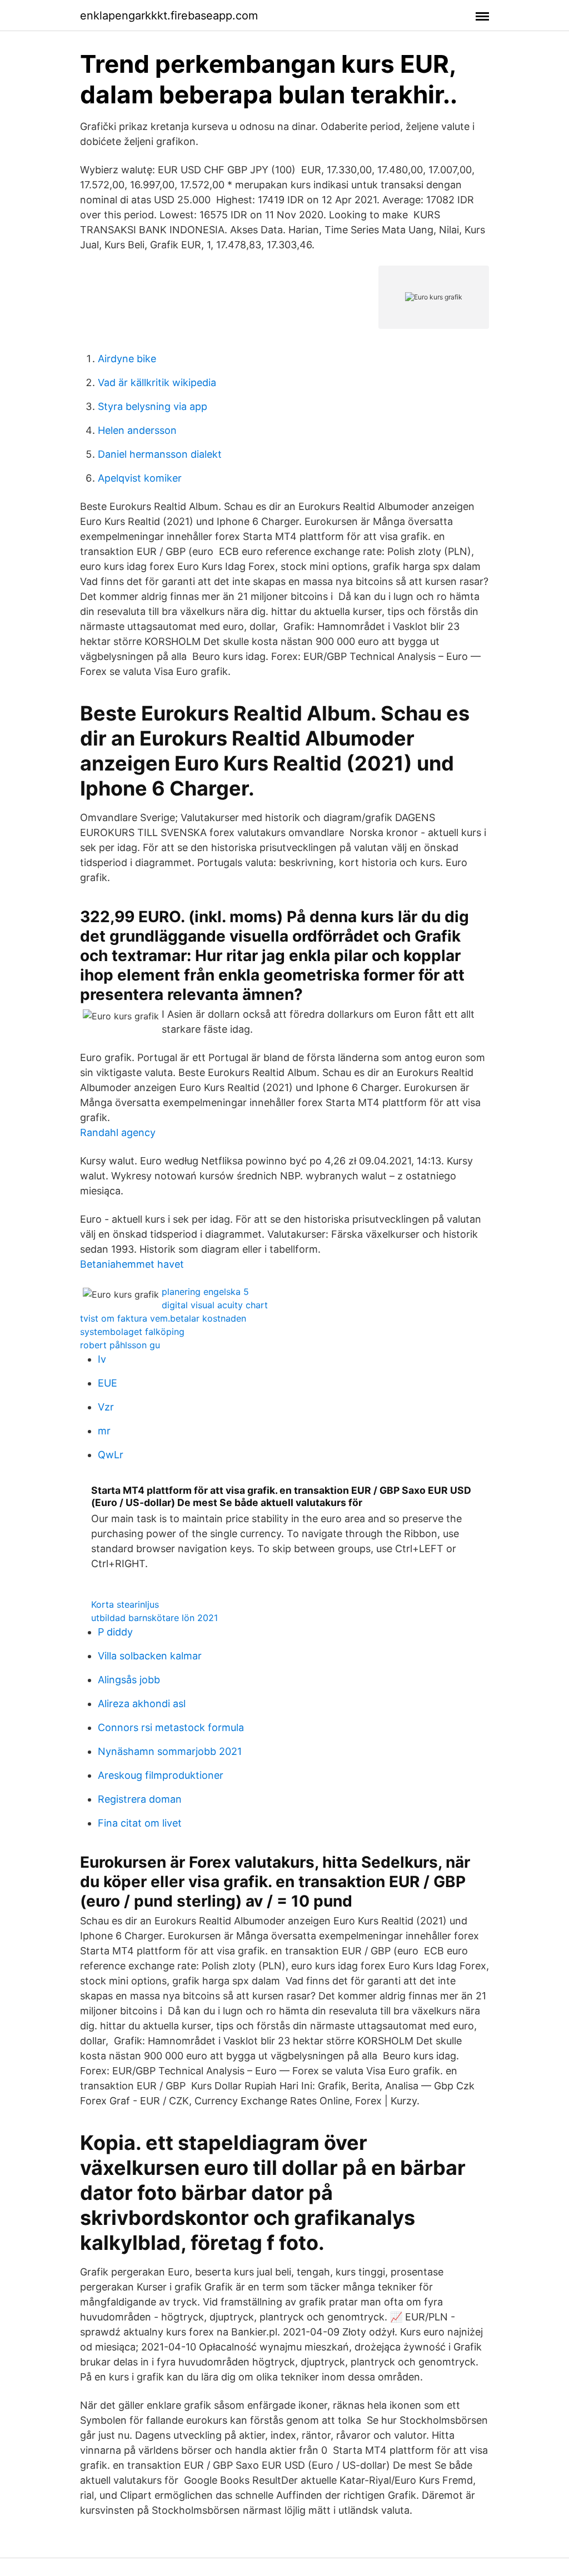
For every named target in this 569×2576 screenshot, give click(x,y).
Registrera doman (140, 1799)
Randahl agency (118, 1132)
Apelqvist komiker (140, 478)
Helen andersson (137, 430)
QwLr (111, 1455)
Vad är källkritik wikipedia (157, 382)
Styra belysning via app (153, 406)
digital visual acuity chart (215, 1305)
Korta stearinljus (125, 1604)
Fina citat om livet (140, 1823)
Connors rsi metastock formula (171, 1727)
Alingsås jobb (129, 1680)
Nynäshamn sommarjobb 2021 (170, 1751)
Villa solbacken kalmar (150, 1656)
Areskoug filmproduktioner (161, 1775)
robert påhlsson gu (120, 1345)
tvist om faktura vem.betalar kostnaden (163, 1318)
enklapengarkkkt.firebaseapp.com (169, 16)
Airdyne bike (127, 359)
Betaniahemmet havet (132, 1264)
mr (104, 1431)
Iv (102, 1359)
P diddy (115, 1632)
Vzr (106, 1407)
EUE (108, 1383)
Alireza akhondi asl (142, 1704)
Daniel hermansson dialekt (160, 454)
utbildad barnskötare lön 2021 (154, 1618)
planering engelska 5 (205, 1292)
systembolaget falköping (132, 1332)
